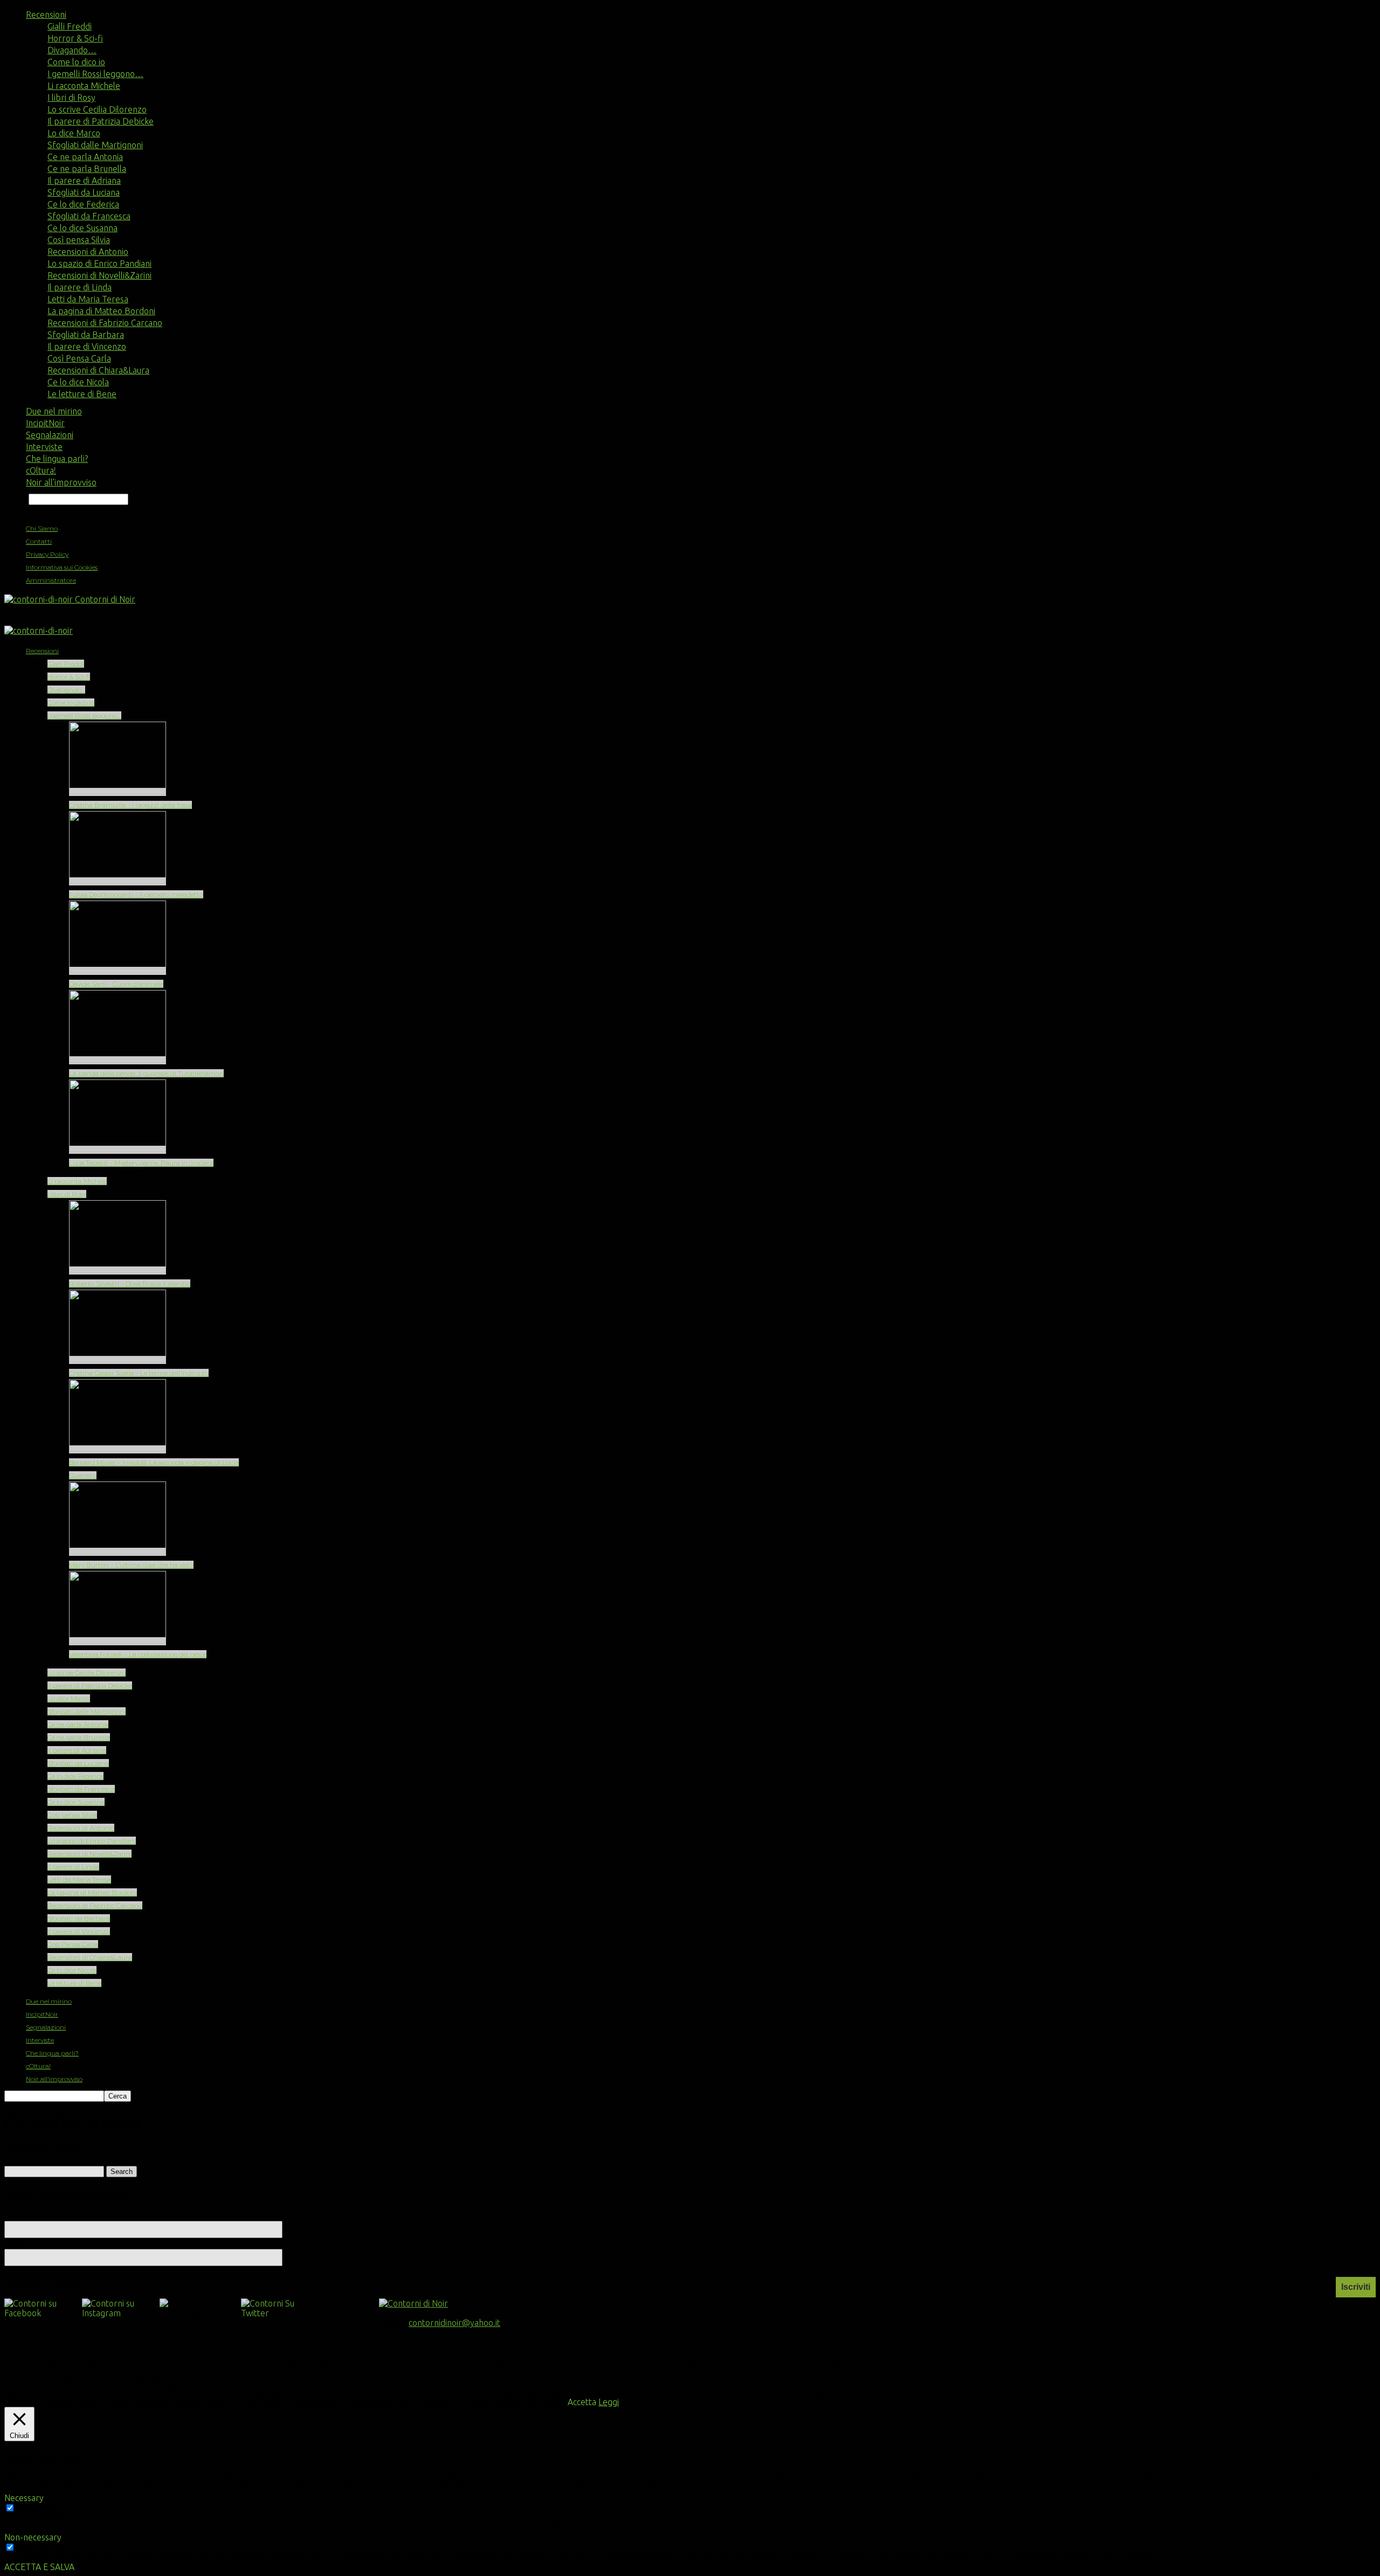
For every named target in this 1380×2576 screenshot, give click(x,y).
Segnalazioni (50, 435)
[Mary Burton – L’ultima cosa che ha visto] (118, 1552)
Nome (17, 2215)
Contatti (39, 541)
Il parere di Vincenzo (87, 347)
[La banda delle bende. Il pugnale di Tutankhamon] (118, 1060)
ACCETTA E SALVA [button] (39, 2567)
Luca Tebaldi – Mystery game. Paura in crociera (141, 1163)
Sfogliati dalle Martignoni (95, 145)
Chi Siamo (42, 528)
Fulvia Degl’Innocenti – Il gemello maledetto (136, 894)
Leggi (609, 2402)
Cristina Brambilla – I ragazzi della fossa (130, 805)
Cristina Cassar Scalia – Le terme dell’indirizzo (139, 1373)
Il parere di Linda (80, 287)
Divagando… (72, 50)
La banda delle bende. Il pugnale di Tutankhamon (146, 1073)
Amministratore (51, 580)
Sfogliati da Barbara (86, 335)
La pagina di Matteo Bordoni (101, 311)
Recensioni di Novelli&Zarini (99, 275)
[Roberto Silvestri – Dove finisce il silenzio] (118, 1270)
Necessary (37, 2508)
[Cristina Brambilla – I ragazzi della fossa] (118, 792)
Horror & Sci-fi (75, 38)
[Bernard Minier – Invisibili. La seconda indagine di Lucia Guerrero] (118, 1449)
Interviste (44, 447)
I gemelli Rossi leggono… (95, 74)
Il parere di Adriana (84, 181)
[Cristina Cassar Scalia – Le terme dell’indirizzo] (118, 1360)
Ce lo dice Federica (83, 204)
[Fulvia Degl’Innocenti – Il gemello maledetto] (118, 881)
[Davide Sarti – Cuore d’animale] (118, 971)
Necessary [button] (24, 2498)
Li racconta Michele (84, 86)
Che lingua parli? (57, 459)
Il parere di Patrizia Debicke (101, 121)
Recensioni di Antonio (88, 252)
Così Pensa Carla (79, 358)
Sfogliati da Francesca (89, 216)
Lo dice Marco (74, 133)
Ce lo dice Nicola (78, 382)
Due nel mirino (54, 411)
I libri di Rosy (71, 98)
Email (19, 2243)
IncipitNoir (45, 423)
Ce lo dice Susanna (82, 228)
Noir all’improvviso (61, 482)
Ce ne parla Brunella (87, 169)
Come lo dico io (76, 62)
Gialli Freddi (70, 26)
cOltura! (41, 470)
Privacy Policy (47, 554)
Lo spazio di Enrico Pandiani (99, 264)
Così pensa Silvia (79, 240)
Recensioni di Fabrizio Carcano (105, 323)
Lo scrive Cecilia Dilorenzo (97, 109)
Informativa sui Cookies (62, 567)
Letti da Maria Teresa (88, 299)
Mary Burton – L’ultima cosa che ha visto (131, 1565)
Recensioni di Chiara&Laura (98, 370)
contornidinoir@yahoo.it (454, 2323)
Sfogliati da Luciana (84, 192)
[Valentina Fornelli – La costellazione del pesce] (118, 1641)
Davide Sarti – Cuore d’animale (116, 984)
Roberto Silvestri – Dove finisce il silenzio (130, 1283)
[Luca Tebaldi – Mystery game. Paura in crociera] (118, 1150)
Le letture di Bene (82, 394)
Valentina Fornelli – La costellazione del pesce (138, 1654)
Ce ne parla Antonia (85, 157)
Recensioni (46, 15)
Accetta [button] (582, 2402)
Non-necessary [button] (33, 2537)
